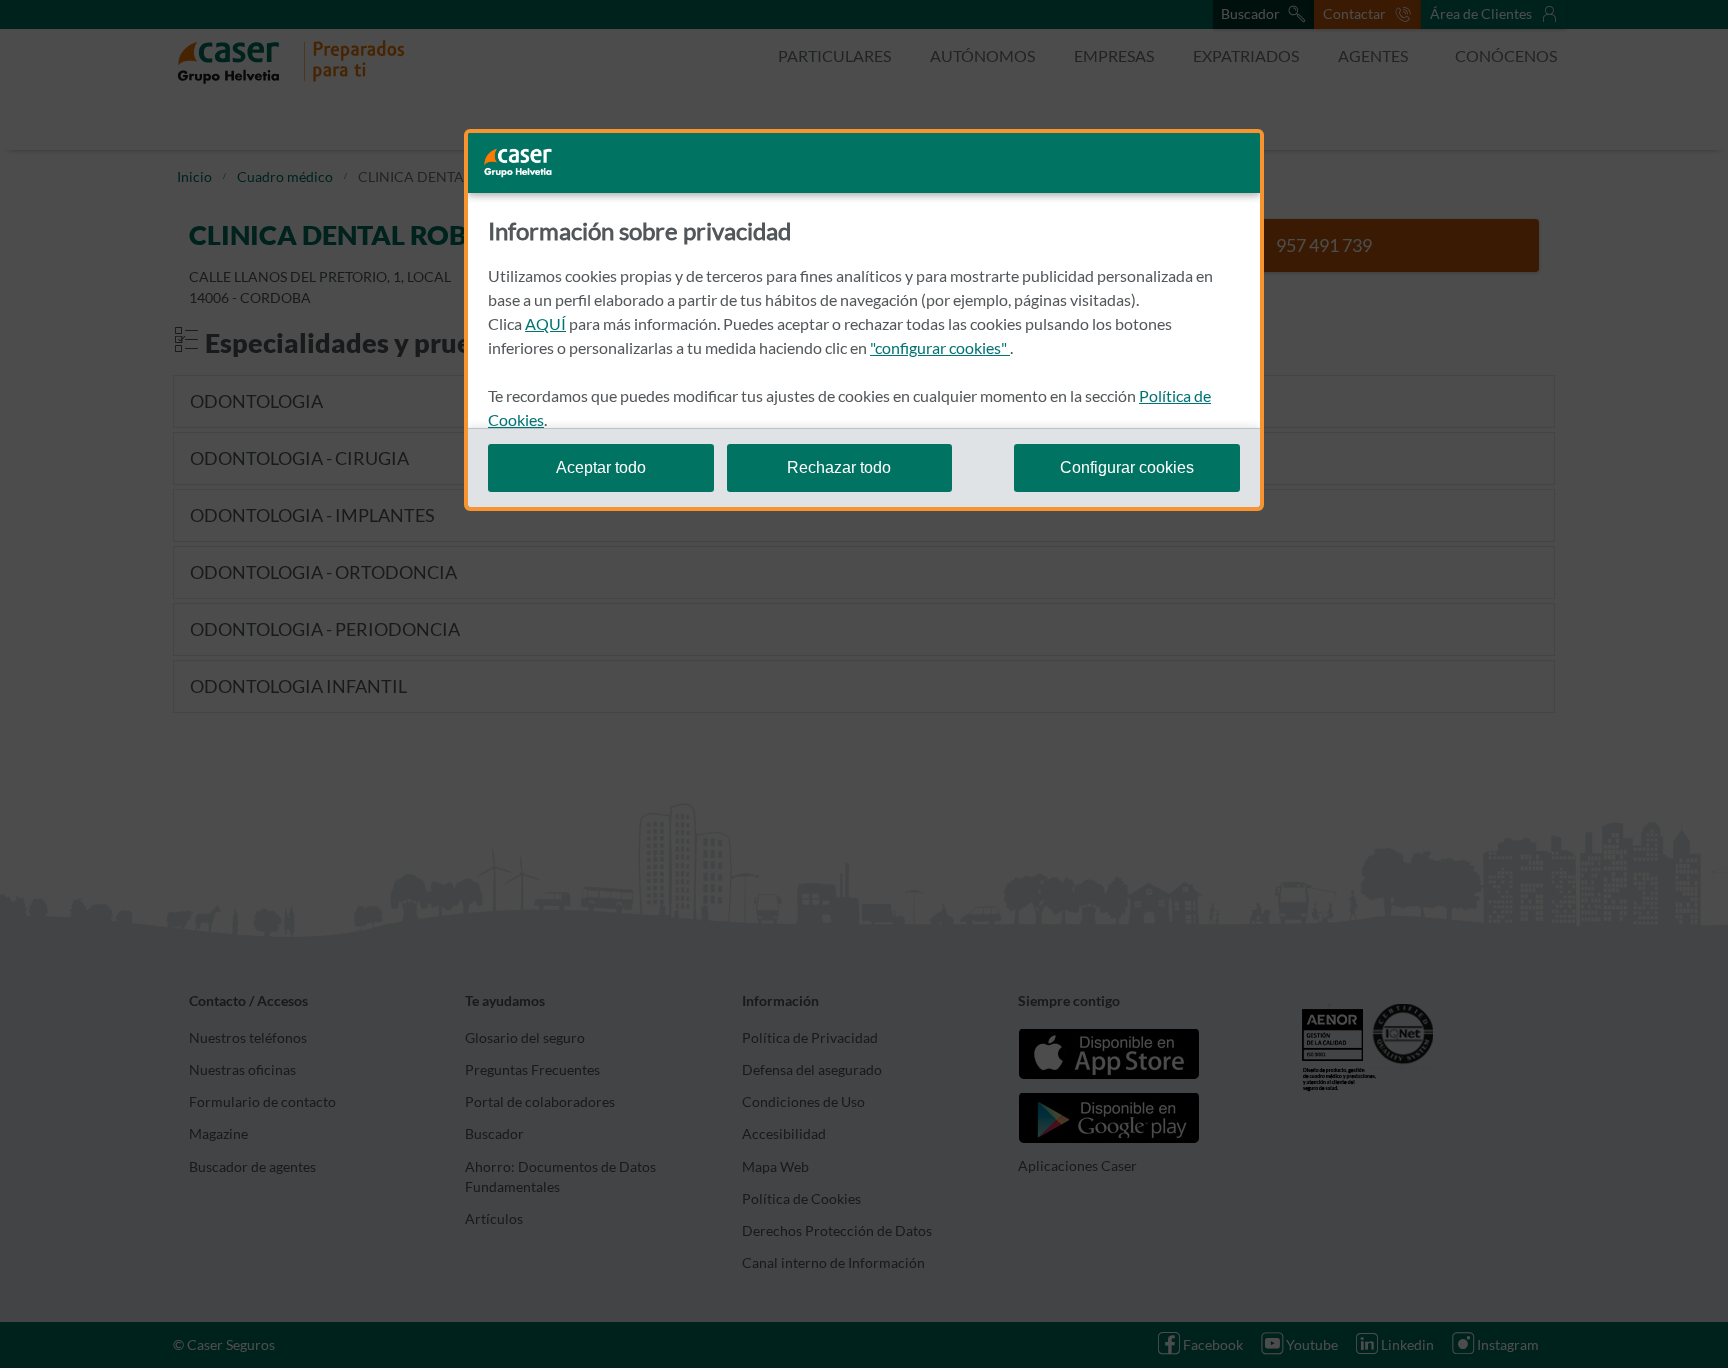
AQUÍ (545, 323)
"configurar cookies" (940, 347)
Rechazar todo (839, 467)
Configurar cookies (1127, 467)
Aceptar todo (601, 467)
